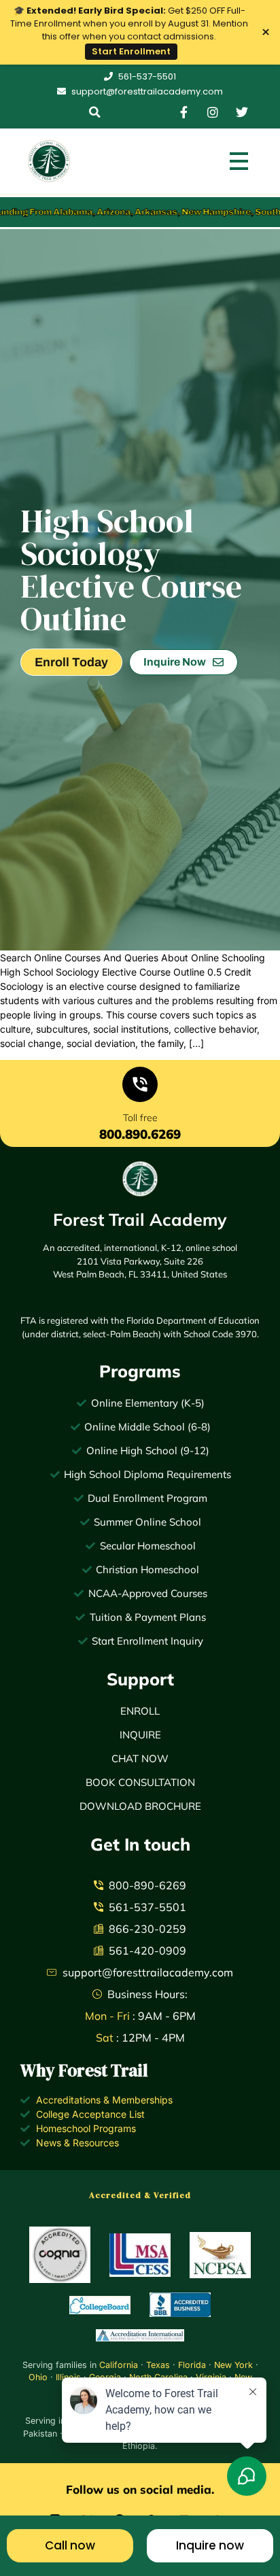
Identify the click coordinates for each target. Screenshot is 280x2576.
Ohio (38, 2377)
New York (233, 2365)
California (119, 2365)
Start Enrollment (131, 51)
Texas (158, 2365)
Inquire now (210, 2545)
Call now (70, 2545)
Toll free (140, 1118)
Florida (192, 2365)
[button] (95, 112)
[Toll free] (140, 1087)
